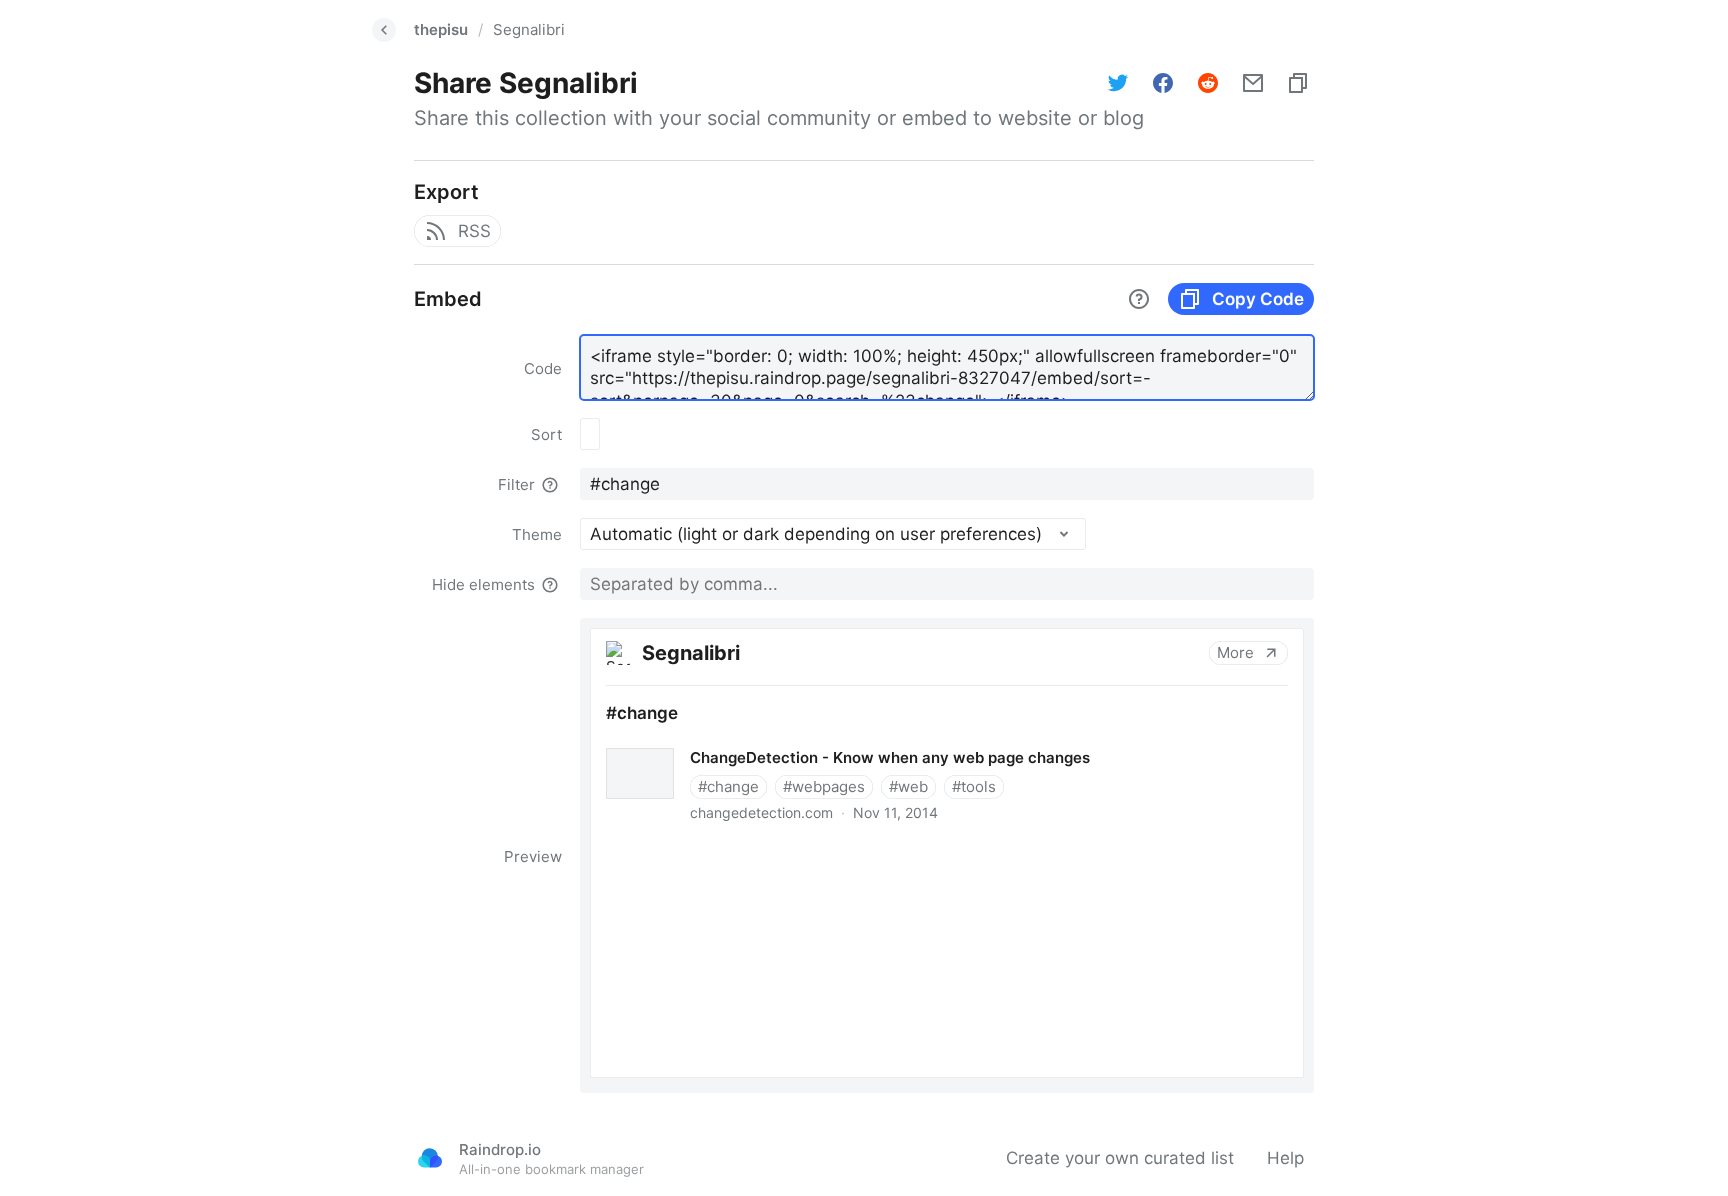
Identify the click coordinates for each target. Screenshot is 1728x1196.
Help (1285, 1158)
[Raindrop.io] (430, 1158)
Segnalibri (529, 29)
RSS (474, 231)
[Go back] (384, 30)
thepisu (441, 29)
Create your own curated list (1120, 1158)
